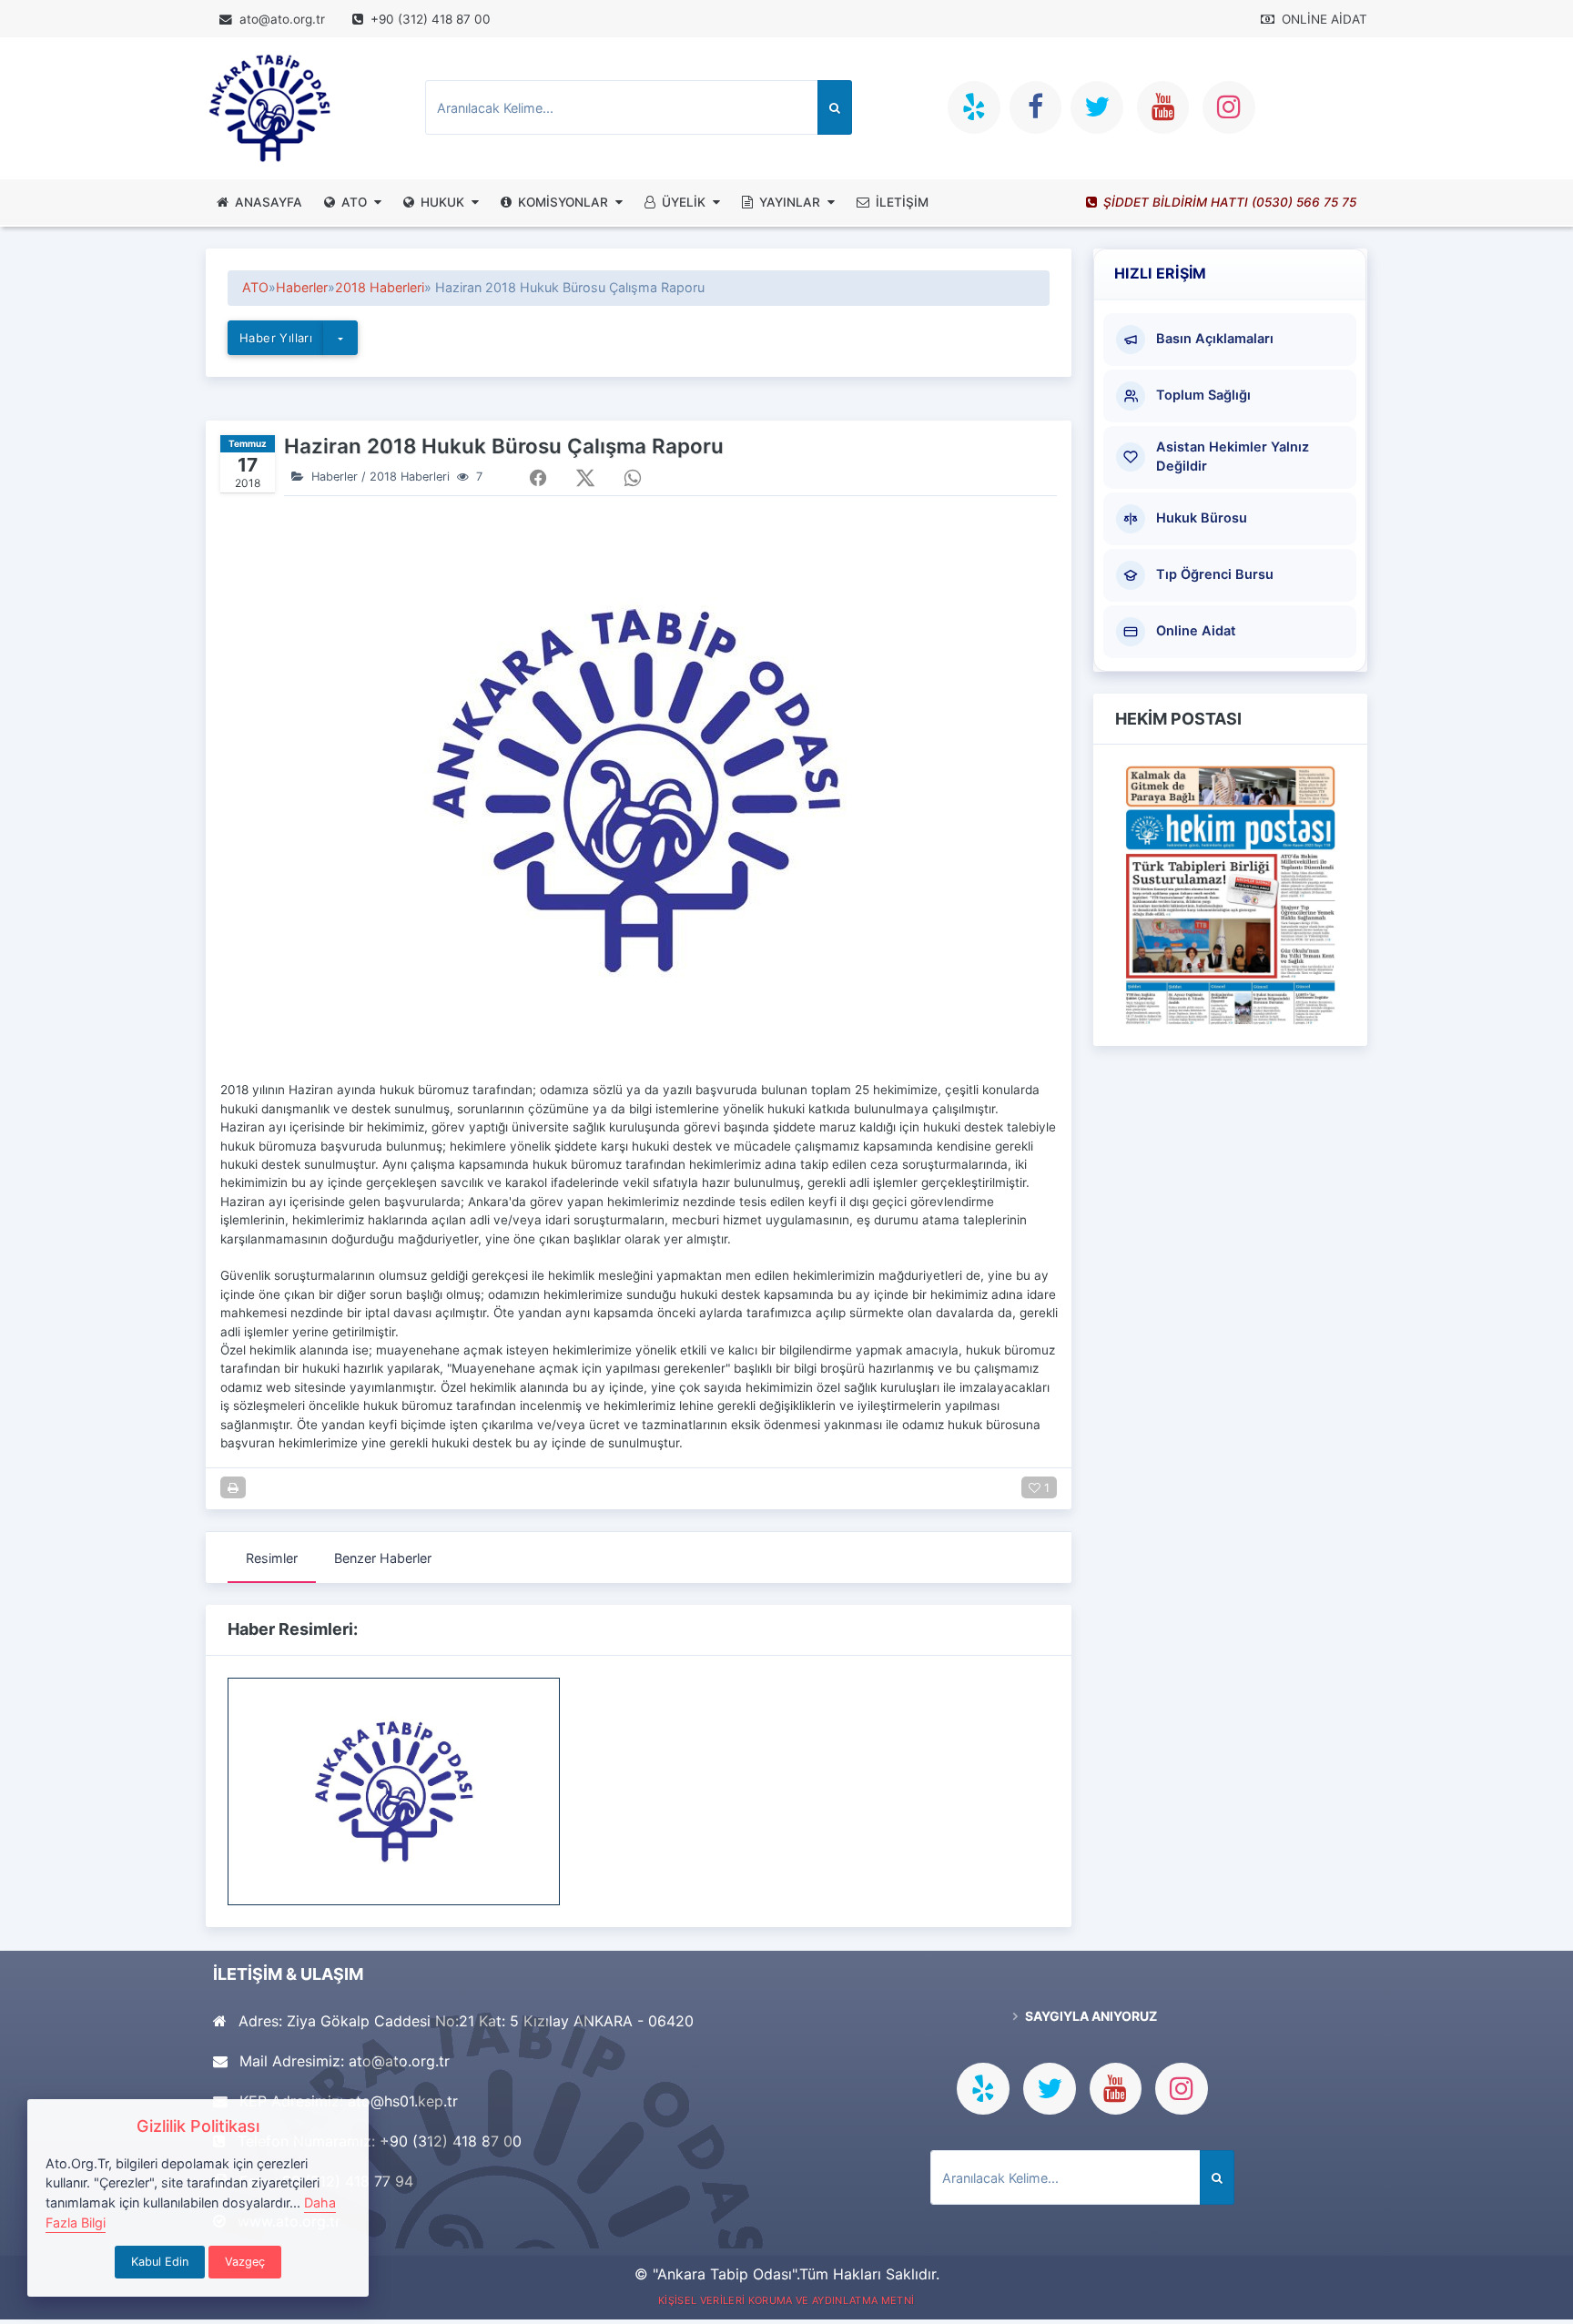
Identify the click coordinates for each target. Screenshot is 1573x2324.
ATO (354, 202)
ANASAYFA (269, 202)
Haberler (302, 287)
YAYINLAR (790, 202)
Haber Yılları (276, 338)
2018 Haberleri (380, 287)
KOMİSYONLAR (563, 202)
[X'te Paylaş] (585, 478)
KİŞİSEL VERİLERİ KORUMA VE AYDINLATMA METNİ (786, 2300)
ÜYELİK (684, 202)
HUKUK (442, 202)
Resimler (272, 1558)
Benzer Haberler (383, 1558)
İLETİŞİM (902, 202)
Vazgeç (245, 2262)
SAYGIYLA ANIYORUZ (1090, 2016)
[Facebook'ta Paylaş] (538, 478)
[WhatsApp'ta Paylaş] (633, 478)
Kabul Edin (160, 2262)
